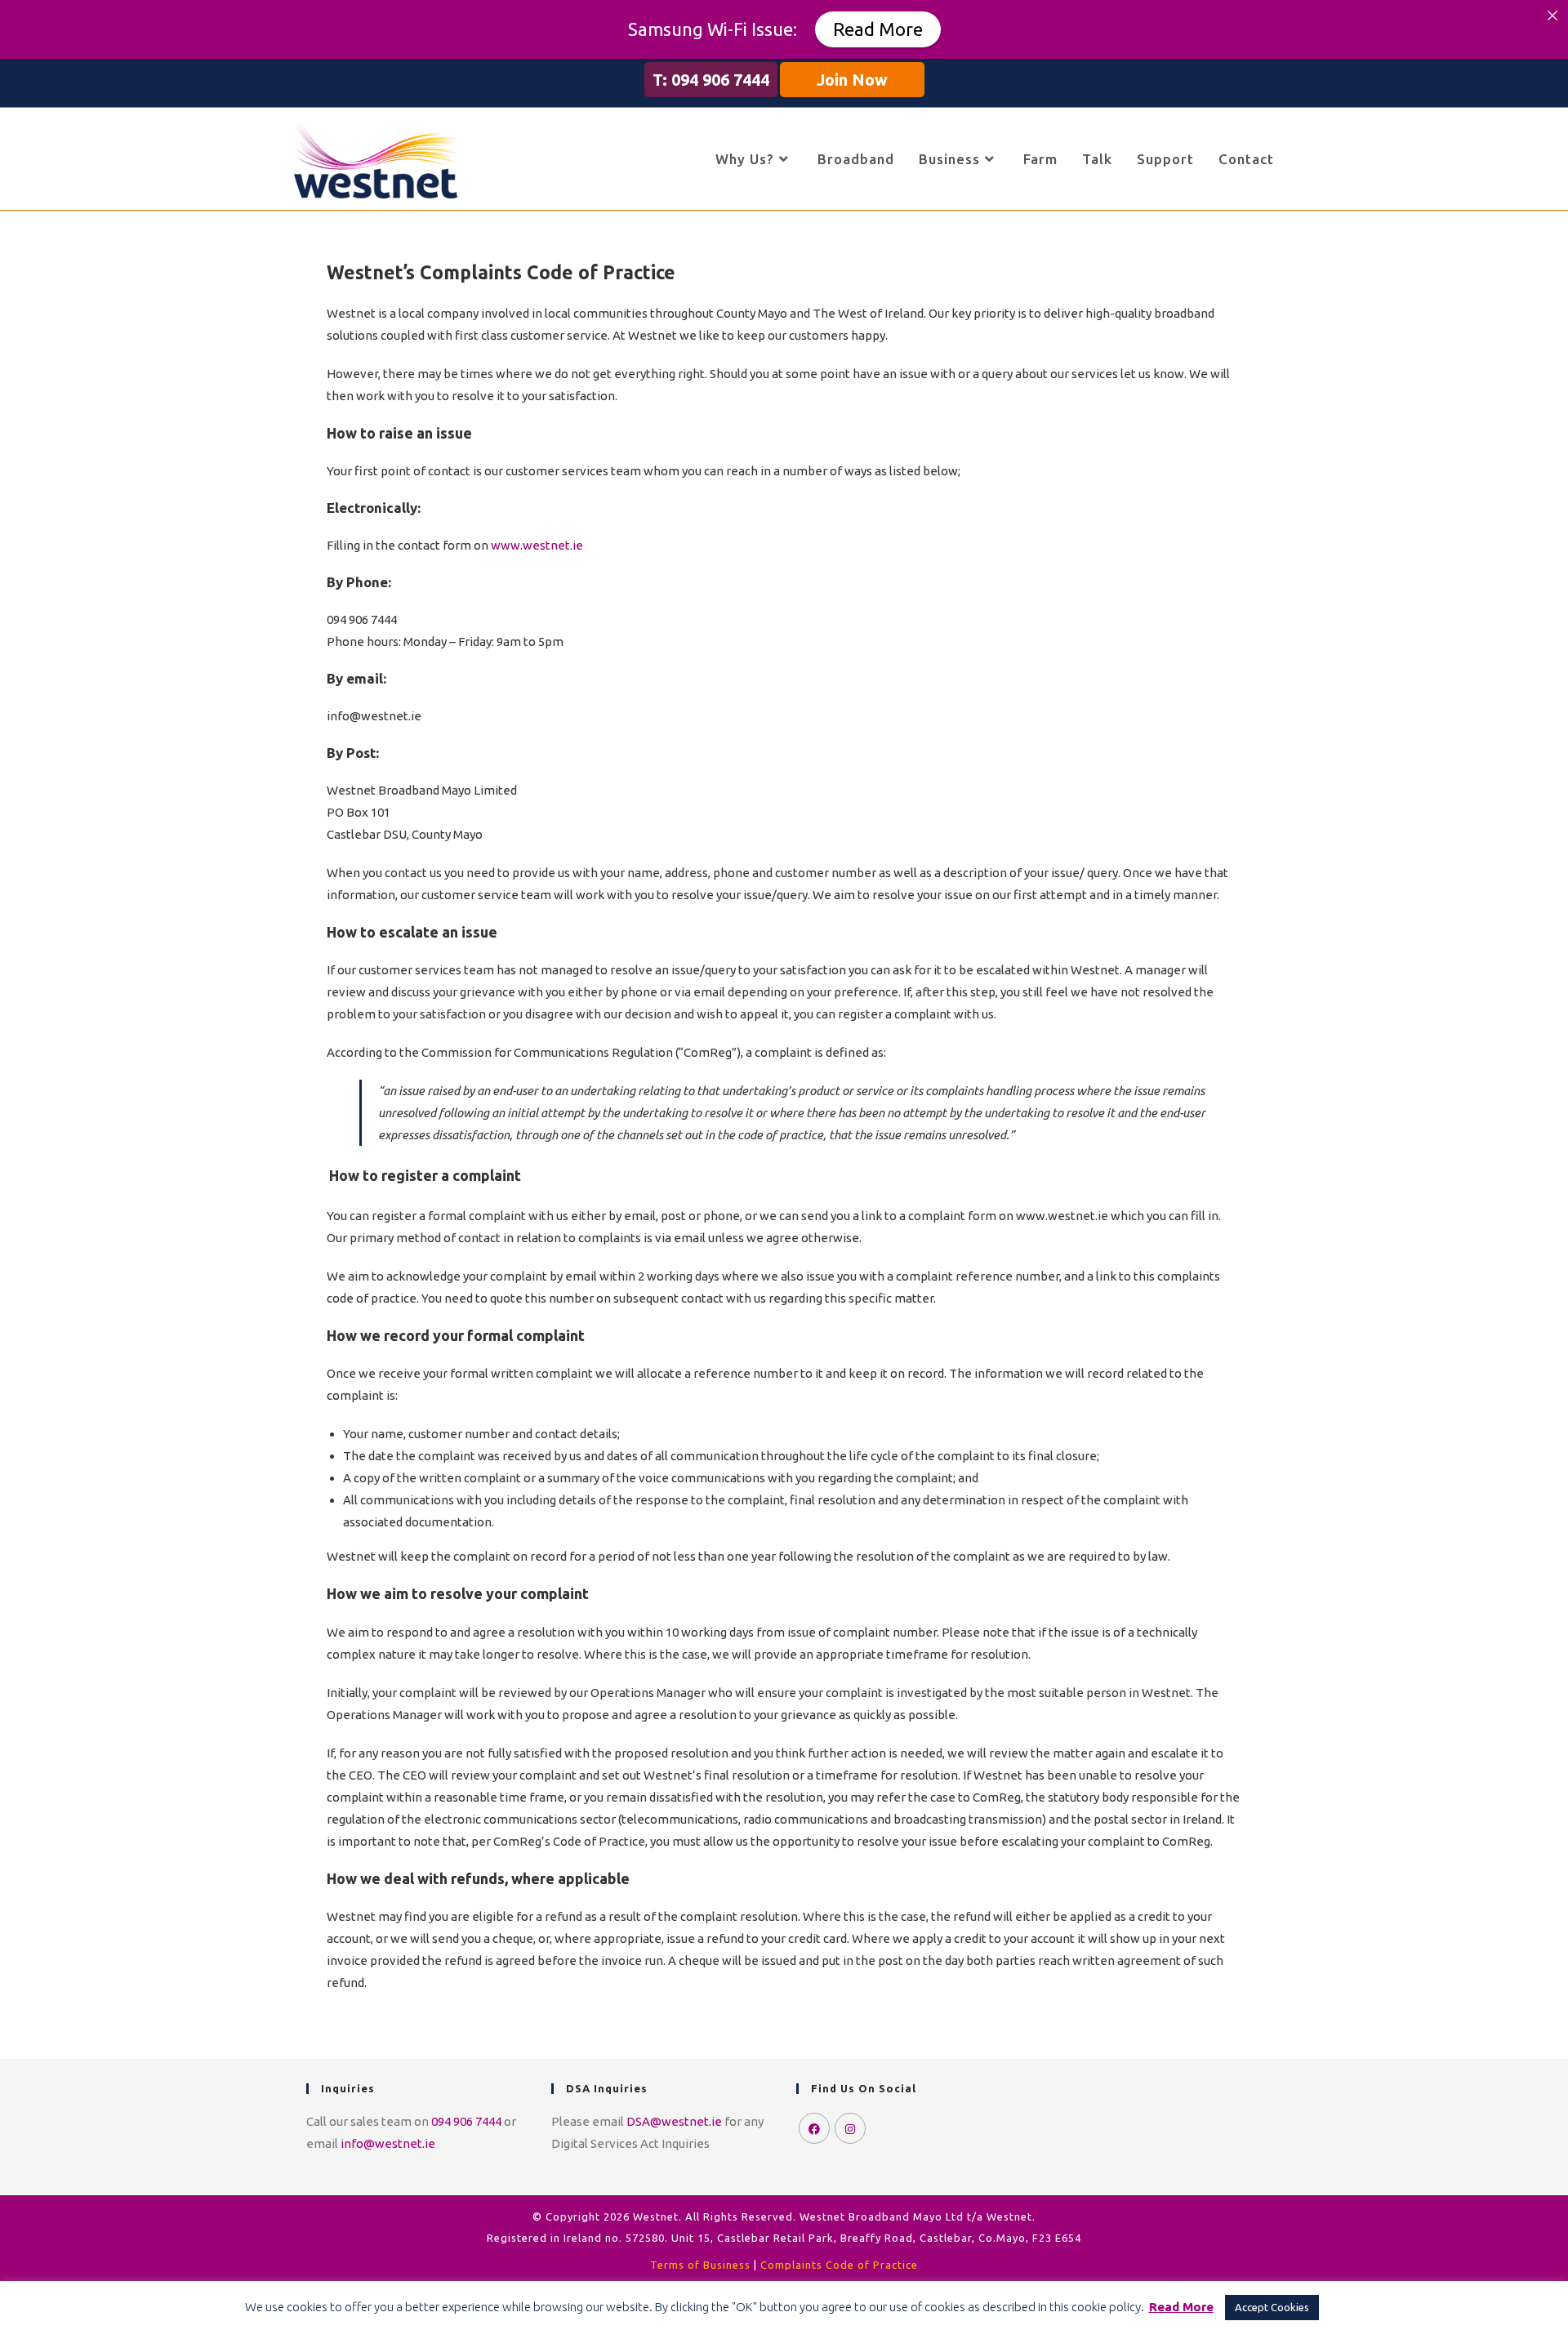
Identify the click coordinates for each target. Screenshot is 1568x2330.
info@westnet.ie (388, 2143)
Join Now (852, 80)
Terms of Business (700, 2265)
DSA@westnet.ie (674, 2121)
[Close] (1552, 16)
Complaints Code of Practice (839, 2265)
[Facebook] (814, 2128)
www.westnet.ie (537, 545)
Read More (878, 29)
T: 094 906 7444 (711, 80)
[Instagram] (850, 2128)
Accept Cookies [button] (1272, 2307)
